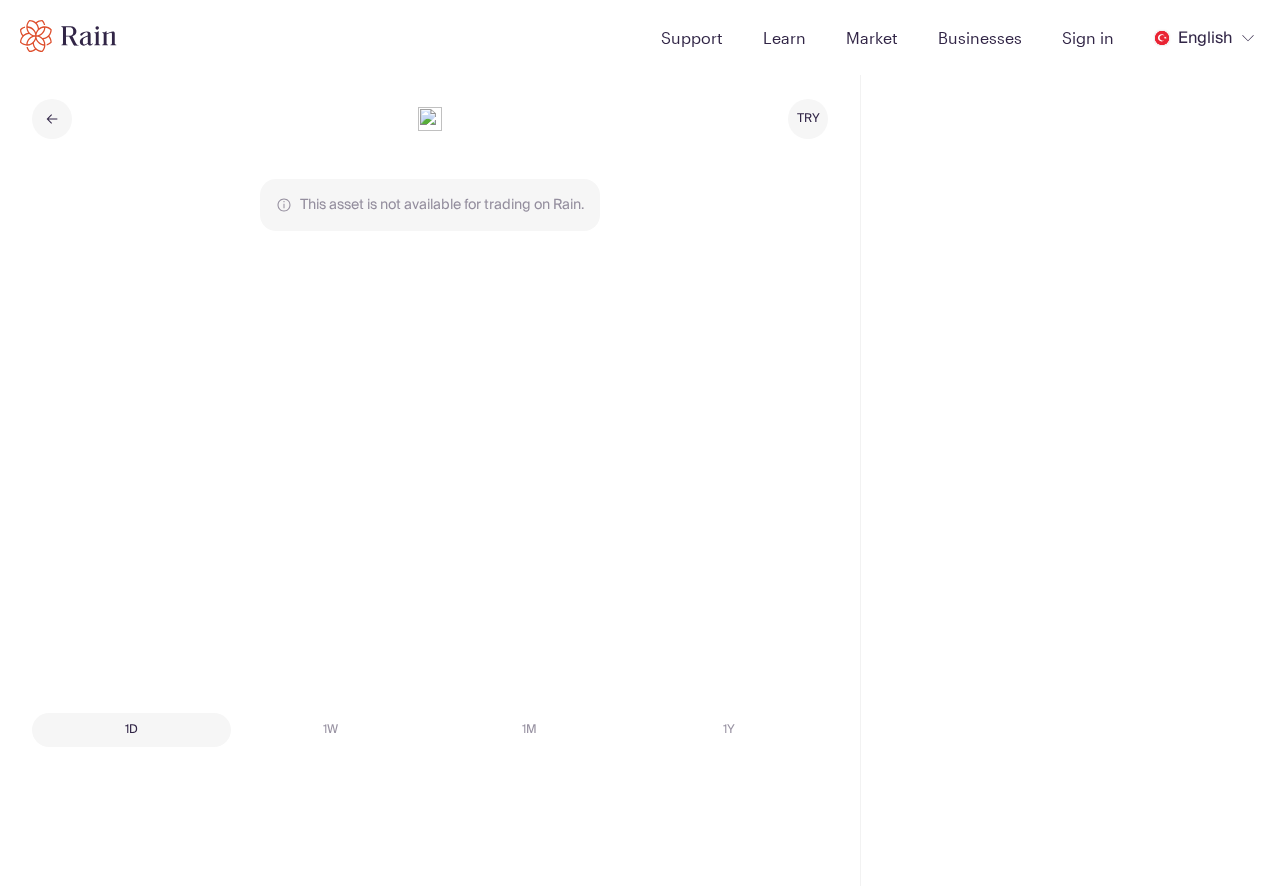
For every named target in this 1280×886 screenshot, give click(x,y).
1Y (729, 729)
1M (529, 729)
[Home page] (68, 36)
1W (330, 729)
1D (131, 729)
